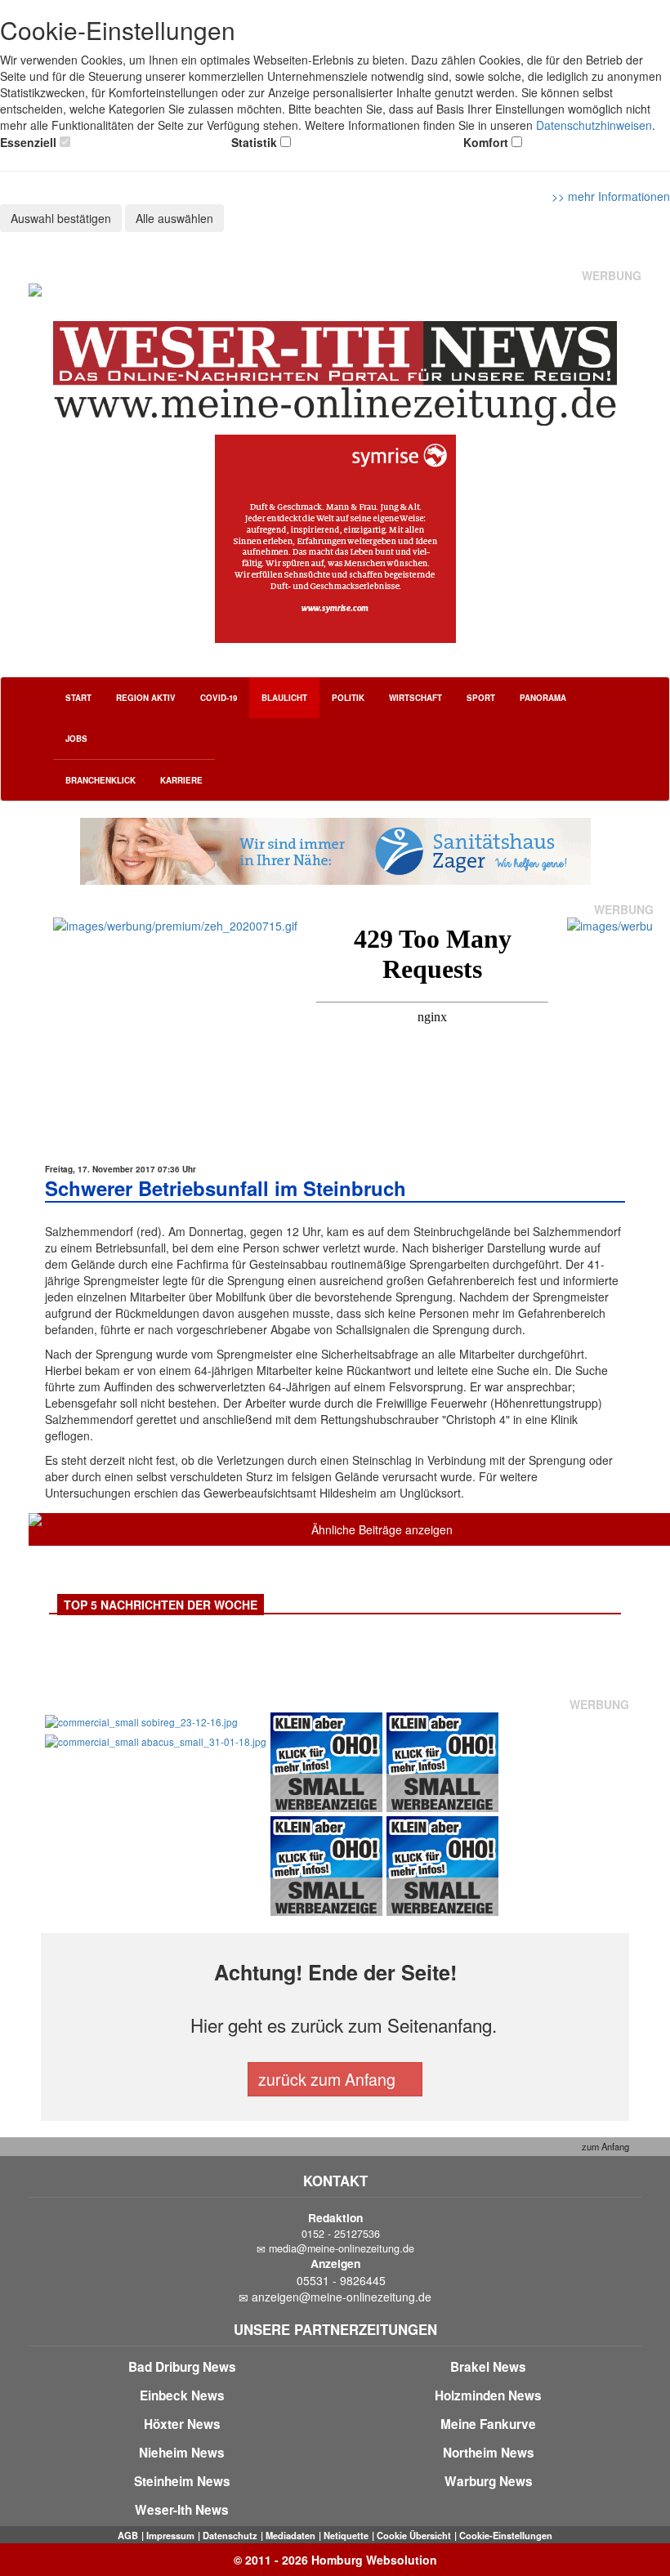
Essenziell (28, 142)
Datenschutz (230, 2535)
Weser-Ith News (182, 2510)
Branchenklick (100, 780)
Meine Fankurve (488, 2424)
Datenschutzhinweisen (594, 125)
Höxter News (182, 2424)
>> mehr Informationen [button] (611, 196)
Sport (481, 698)
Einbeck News (182, 2395)
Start (78, 698)
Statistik (254, 142)
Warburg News (489, 2481)
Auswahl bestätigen (61, 218)
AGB (128, 2535)
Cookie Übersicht (414, 2535)
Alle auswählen (174, 218)
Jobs (76, 739)
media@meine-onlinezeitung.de (342, 2248)
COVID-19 (219, 698)
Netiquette (346, 2535)
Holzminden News (488, 2395)
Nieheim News (182, 2453)
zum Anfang (604, 2146)
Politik (348, 698)
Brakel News (488, 2367)
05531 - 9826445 (341, 2280)
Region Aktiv (146, 698)
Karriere (181, 780)
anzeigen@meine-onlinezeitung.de (342, 2297)
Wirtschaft (415, 698)
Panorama (543, 698)
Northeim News (489, 2453)
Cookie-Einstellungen (506, 2535)
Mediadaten (290, 2535)
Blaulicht (284, 698)
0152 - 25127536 (341, 2234)
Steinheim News (182, 2481)
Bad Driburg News (182, 2367)
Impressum (170, 2535)
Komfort (486, 142)
